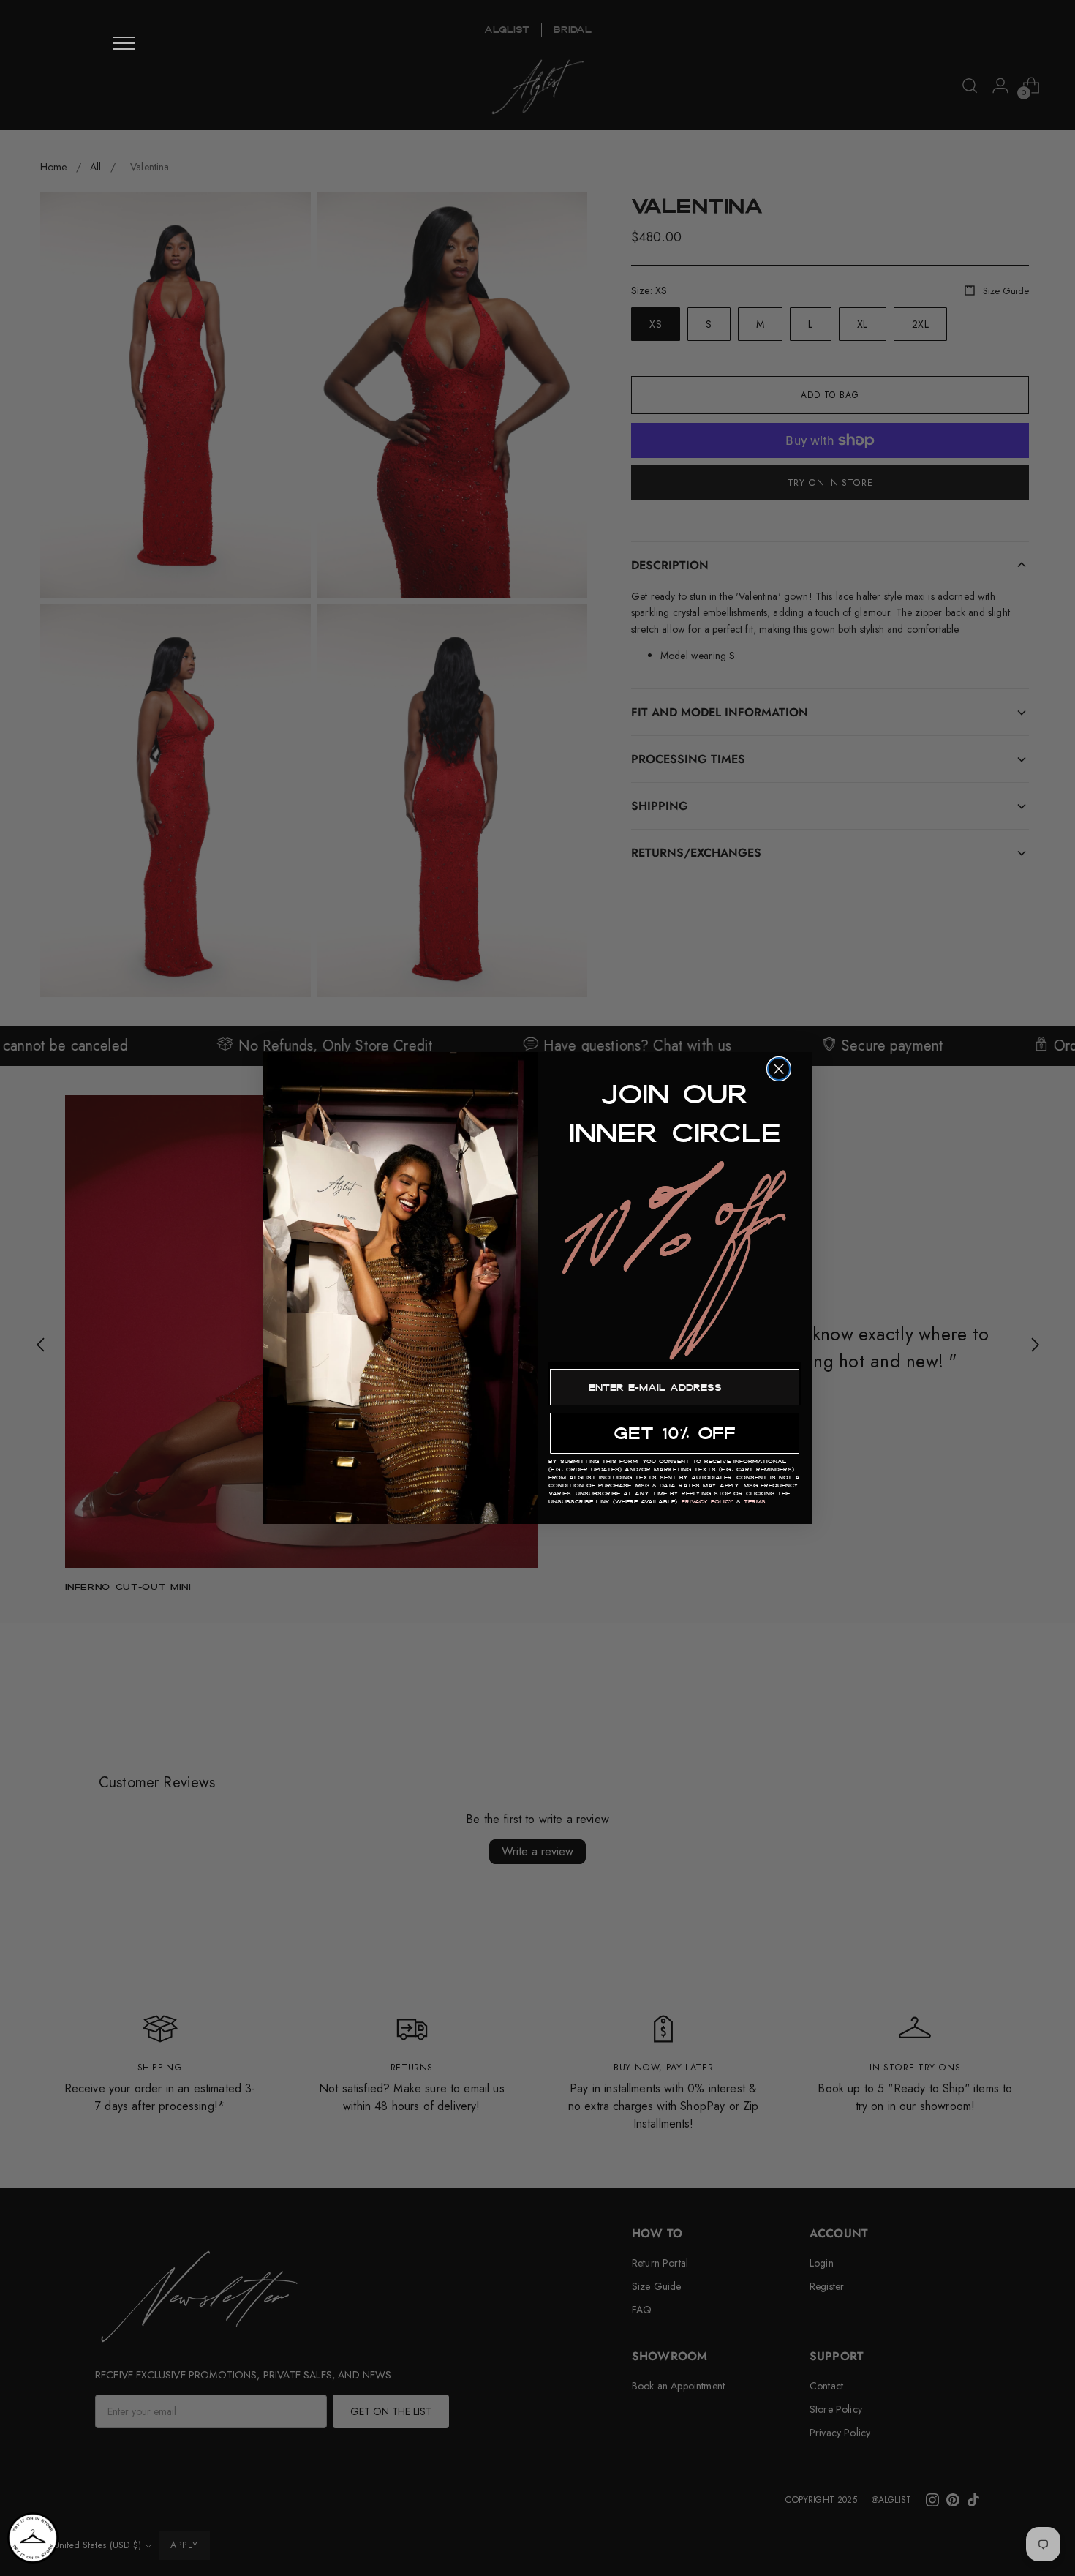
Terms (755, 1502)
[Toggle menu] (124, 43)
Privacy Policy (708, 1502)
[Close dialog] (779, 1069)
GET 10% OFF (675, 1433)
